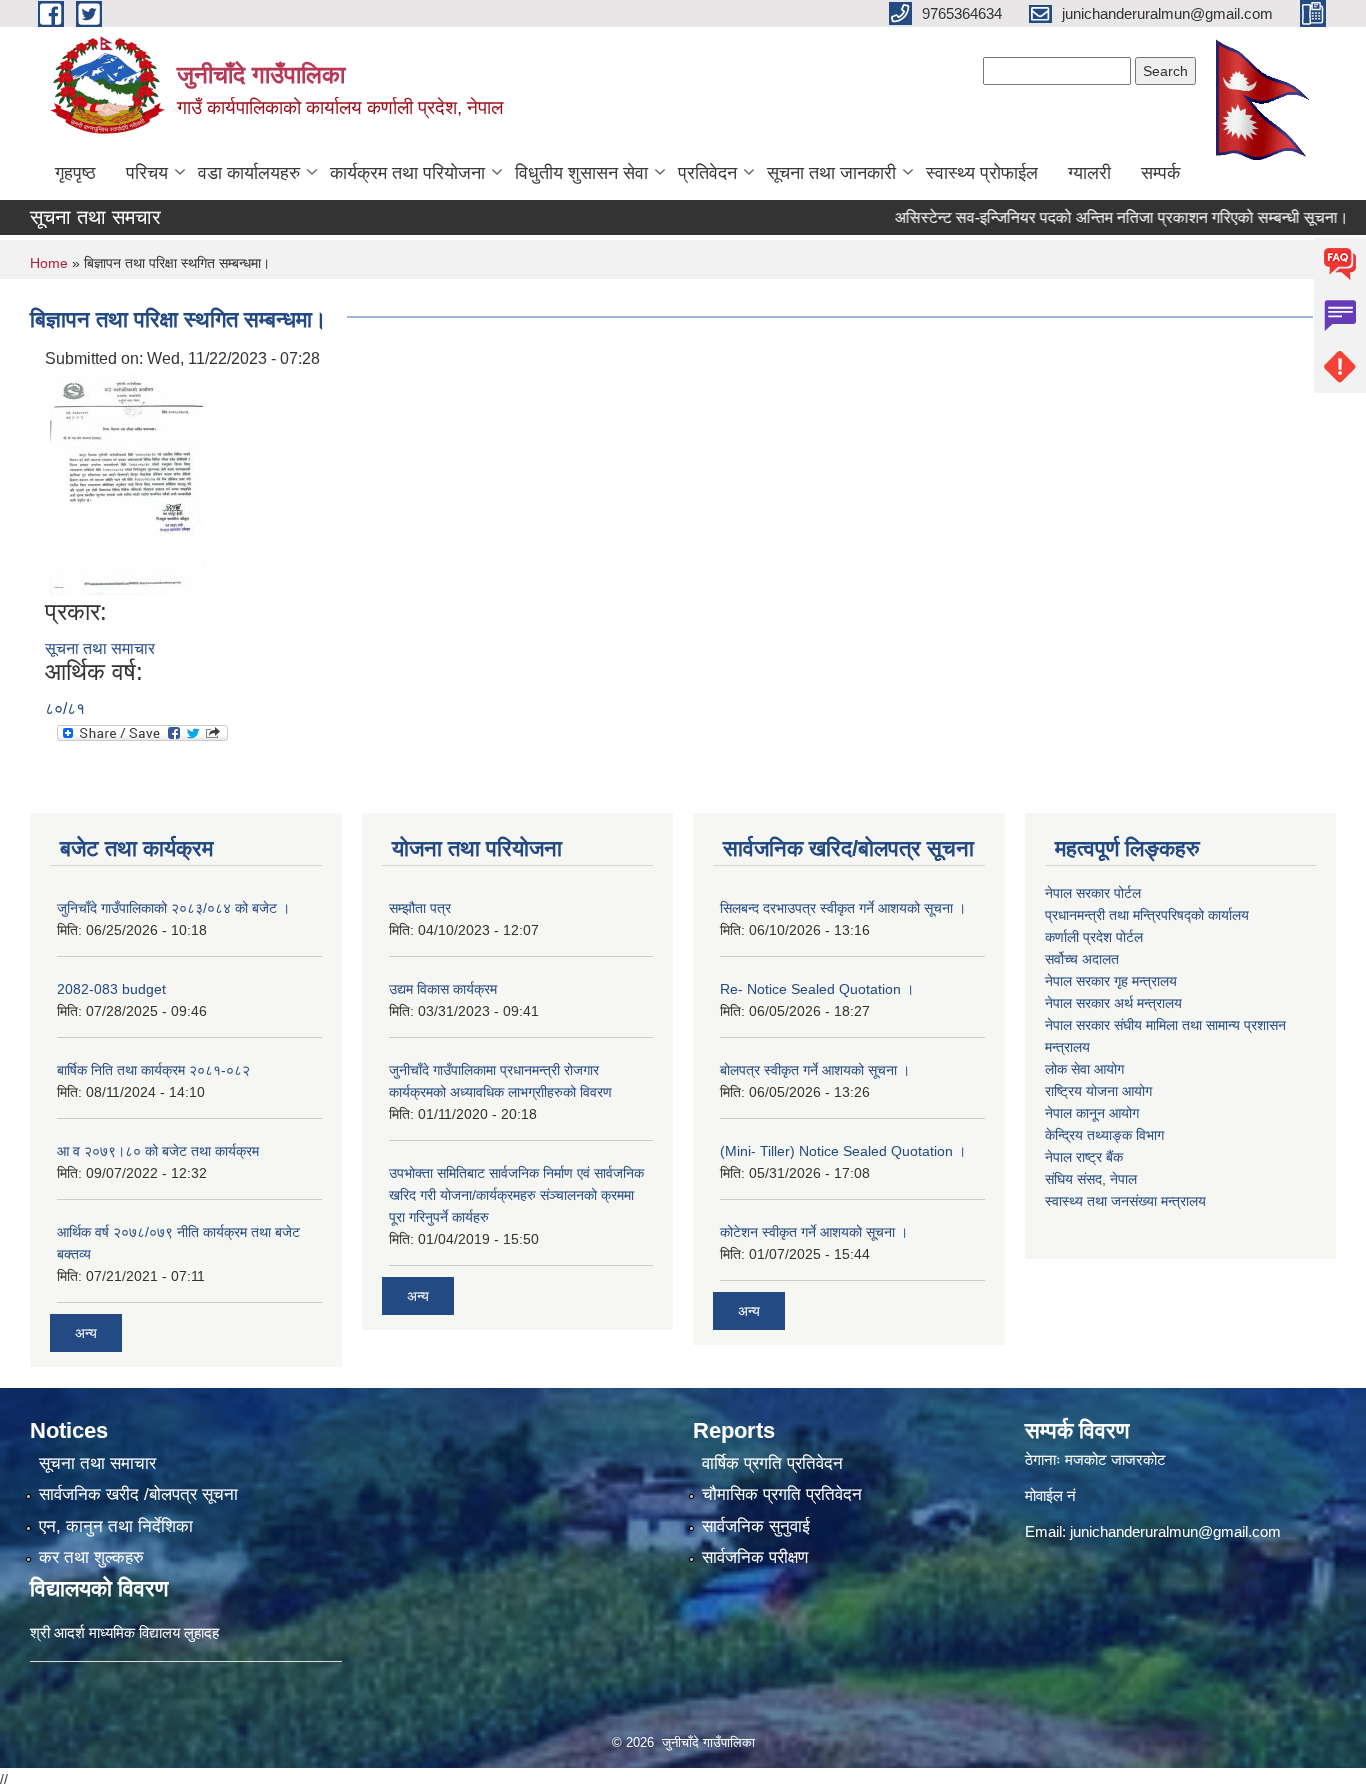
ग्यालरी (1089, 173)
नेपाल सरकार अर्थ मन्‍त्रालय (1113, 1003)
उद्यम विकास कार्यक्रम (443, 989)
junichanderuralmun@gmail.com (1175, 1531)
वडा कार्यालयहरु (249, 173)
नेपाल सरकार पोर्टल (1093, 893)
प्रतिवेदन (707, 173)
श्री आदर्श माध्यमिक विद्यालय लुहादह (124, 1632)
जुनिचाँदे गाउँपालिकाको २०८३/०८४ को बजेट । (173, 908)
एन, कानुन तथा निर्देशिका (116, 1526)
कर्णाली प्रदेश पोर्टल (1094, 937)
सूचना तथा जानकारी (831, 173)
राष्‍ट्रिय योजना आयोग (1098, 1091)
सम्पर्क (1160, 173)
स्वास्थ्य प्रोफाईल (982, 173)
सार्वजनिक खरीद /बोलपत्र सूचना (138, 1494)
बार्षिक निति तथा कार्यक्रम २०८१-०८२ (153, 1070)
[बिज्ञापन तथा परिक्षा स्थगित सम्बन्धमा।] (128, 483)
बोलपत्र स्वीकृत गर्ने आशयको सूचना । (815, 1070)
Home (49, 263)
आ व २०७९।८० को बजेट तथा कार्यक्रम (158, 1151)
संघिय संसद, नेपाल (1091, 1179)
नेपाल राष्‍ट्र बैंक (1084, 1157)
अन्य (86, 1333)
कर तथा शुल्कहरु (91, 1557)
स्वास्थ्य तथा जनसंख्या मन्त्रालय (1125, 1201)
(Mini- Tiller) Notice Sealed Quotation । (843, 1151)
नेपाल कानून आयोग (1092, 1113)
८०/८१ (65, 708)
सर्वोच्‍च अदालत (1082, 959)
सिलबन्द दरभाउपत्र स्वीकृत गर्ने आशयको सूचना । (843, 908)
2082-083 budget (111, 989)
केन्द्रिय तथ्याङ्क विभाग (1104, 1135)
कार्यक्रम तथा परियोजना (407, 173)
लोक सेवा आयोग (1084, 1069)
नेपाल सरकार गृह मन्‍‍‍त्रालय (1111, 981)
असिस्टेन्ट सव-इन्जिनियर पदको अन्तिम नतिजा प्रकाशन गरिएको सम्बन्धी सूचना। (1088, 217)
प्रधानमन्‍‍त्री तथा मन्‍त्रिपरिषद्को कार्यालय (1147, 915)
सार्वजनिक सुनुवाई (756, 1526)
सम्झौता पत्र (420, 908)
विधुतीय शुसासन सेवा (581, 173)
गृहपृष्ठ (75, 173)
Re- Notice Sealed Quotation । (817, 989)
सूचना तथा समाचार (100, 648)
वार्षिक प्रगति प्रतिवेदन (772, 1463)
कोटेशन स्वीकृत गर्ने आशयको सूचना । (814, 1232)
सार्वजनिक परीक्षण (755, 1557)
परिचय (147, 173)
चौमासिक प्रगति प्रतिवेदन (782, 1494)
